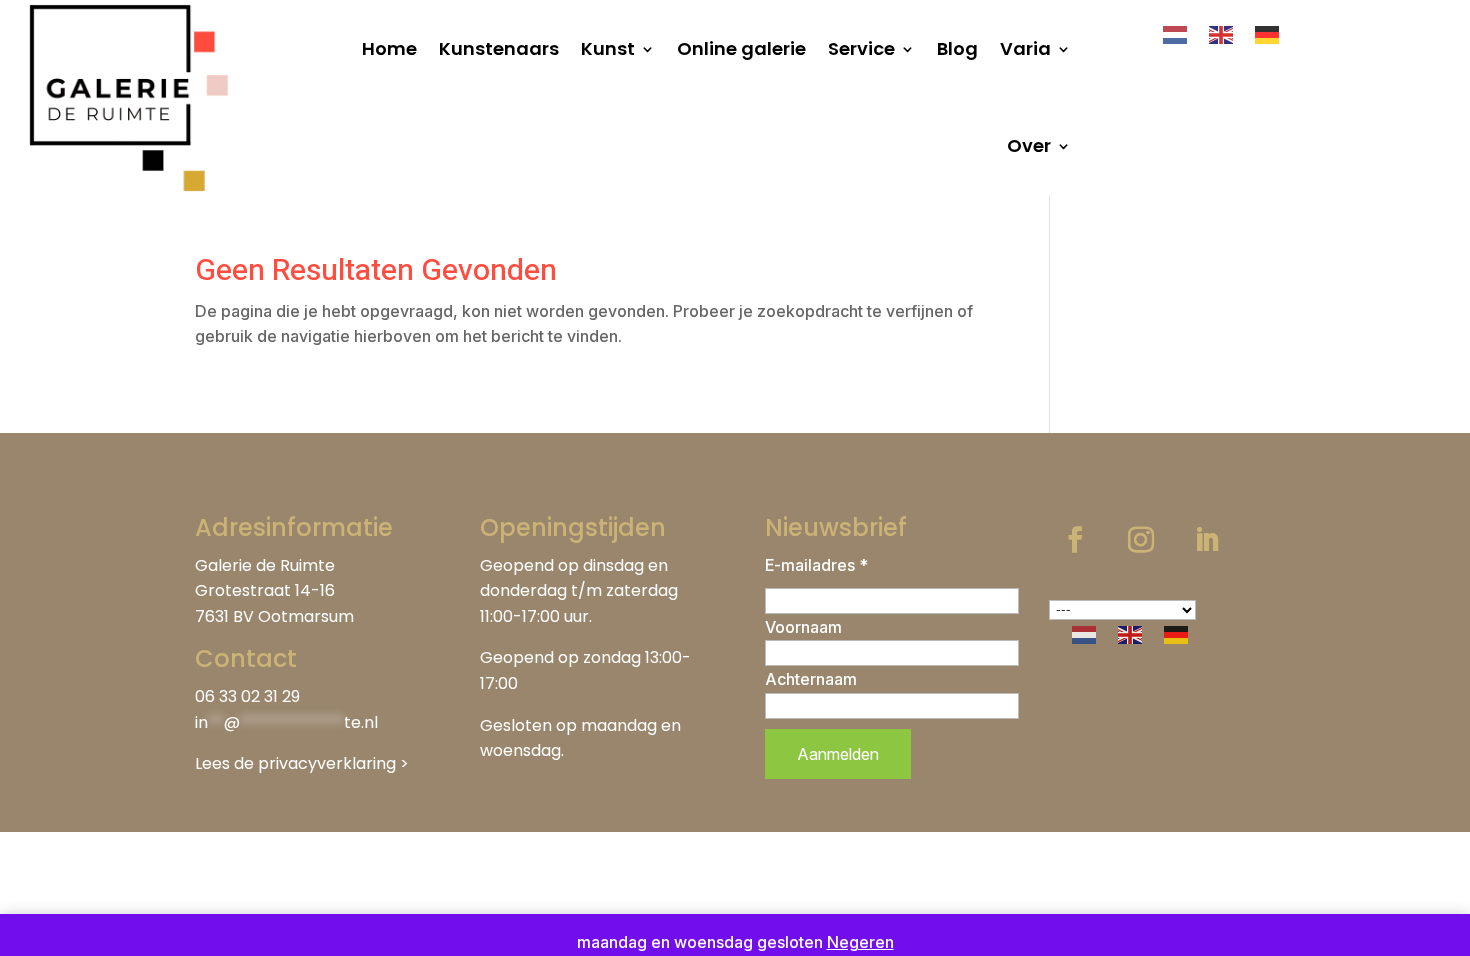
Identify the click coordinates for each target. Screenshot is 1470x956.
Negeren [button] (860, 942)
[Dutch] (1176, 33)
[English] (1222, 33)
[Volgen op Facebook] (1075, 540)
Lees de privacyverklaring (295, 763)
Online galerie (741, 48)
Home (389, 48)
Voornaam (803, 627)
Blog (957, 48)
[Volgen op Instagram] (1141, 540)
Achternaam (811, 679)
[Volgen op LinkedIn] (1207, 540)
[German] (1268, 33)
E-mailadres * (816, 565)
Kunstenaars (499, 48)
